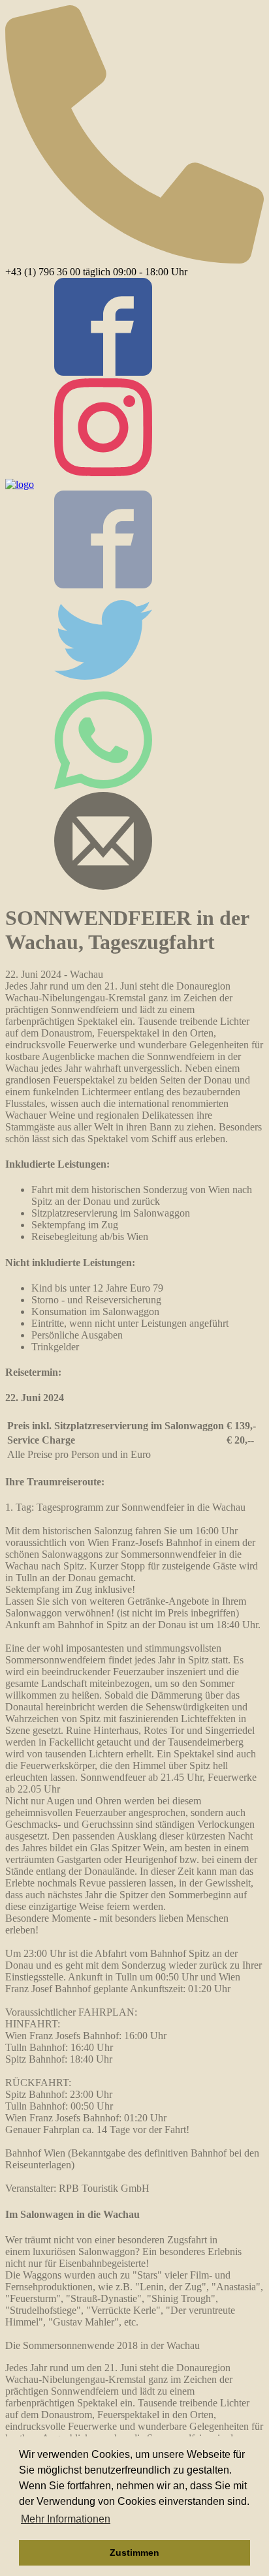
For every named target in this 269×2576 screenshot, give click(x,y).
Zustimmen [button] (134, 2553)
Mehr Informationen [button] (66, 2519)
